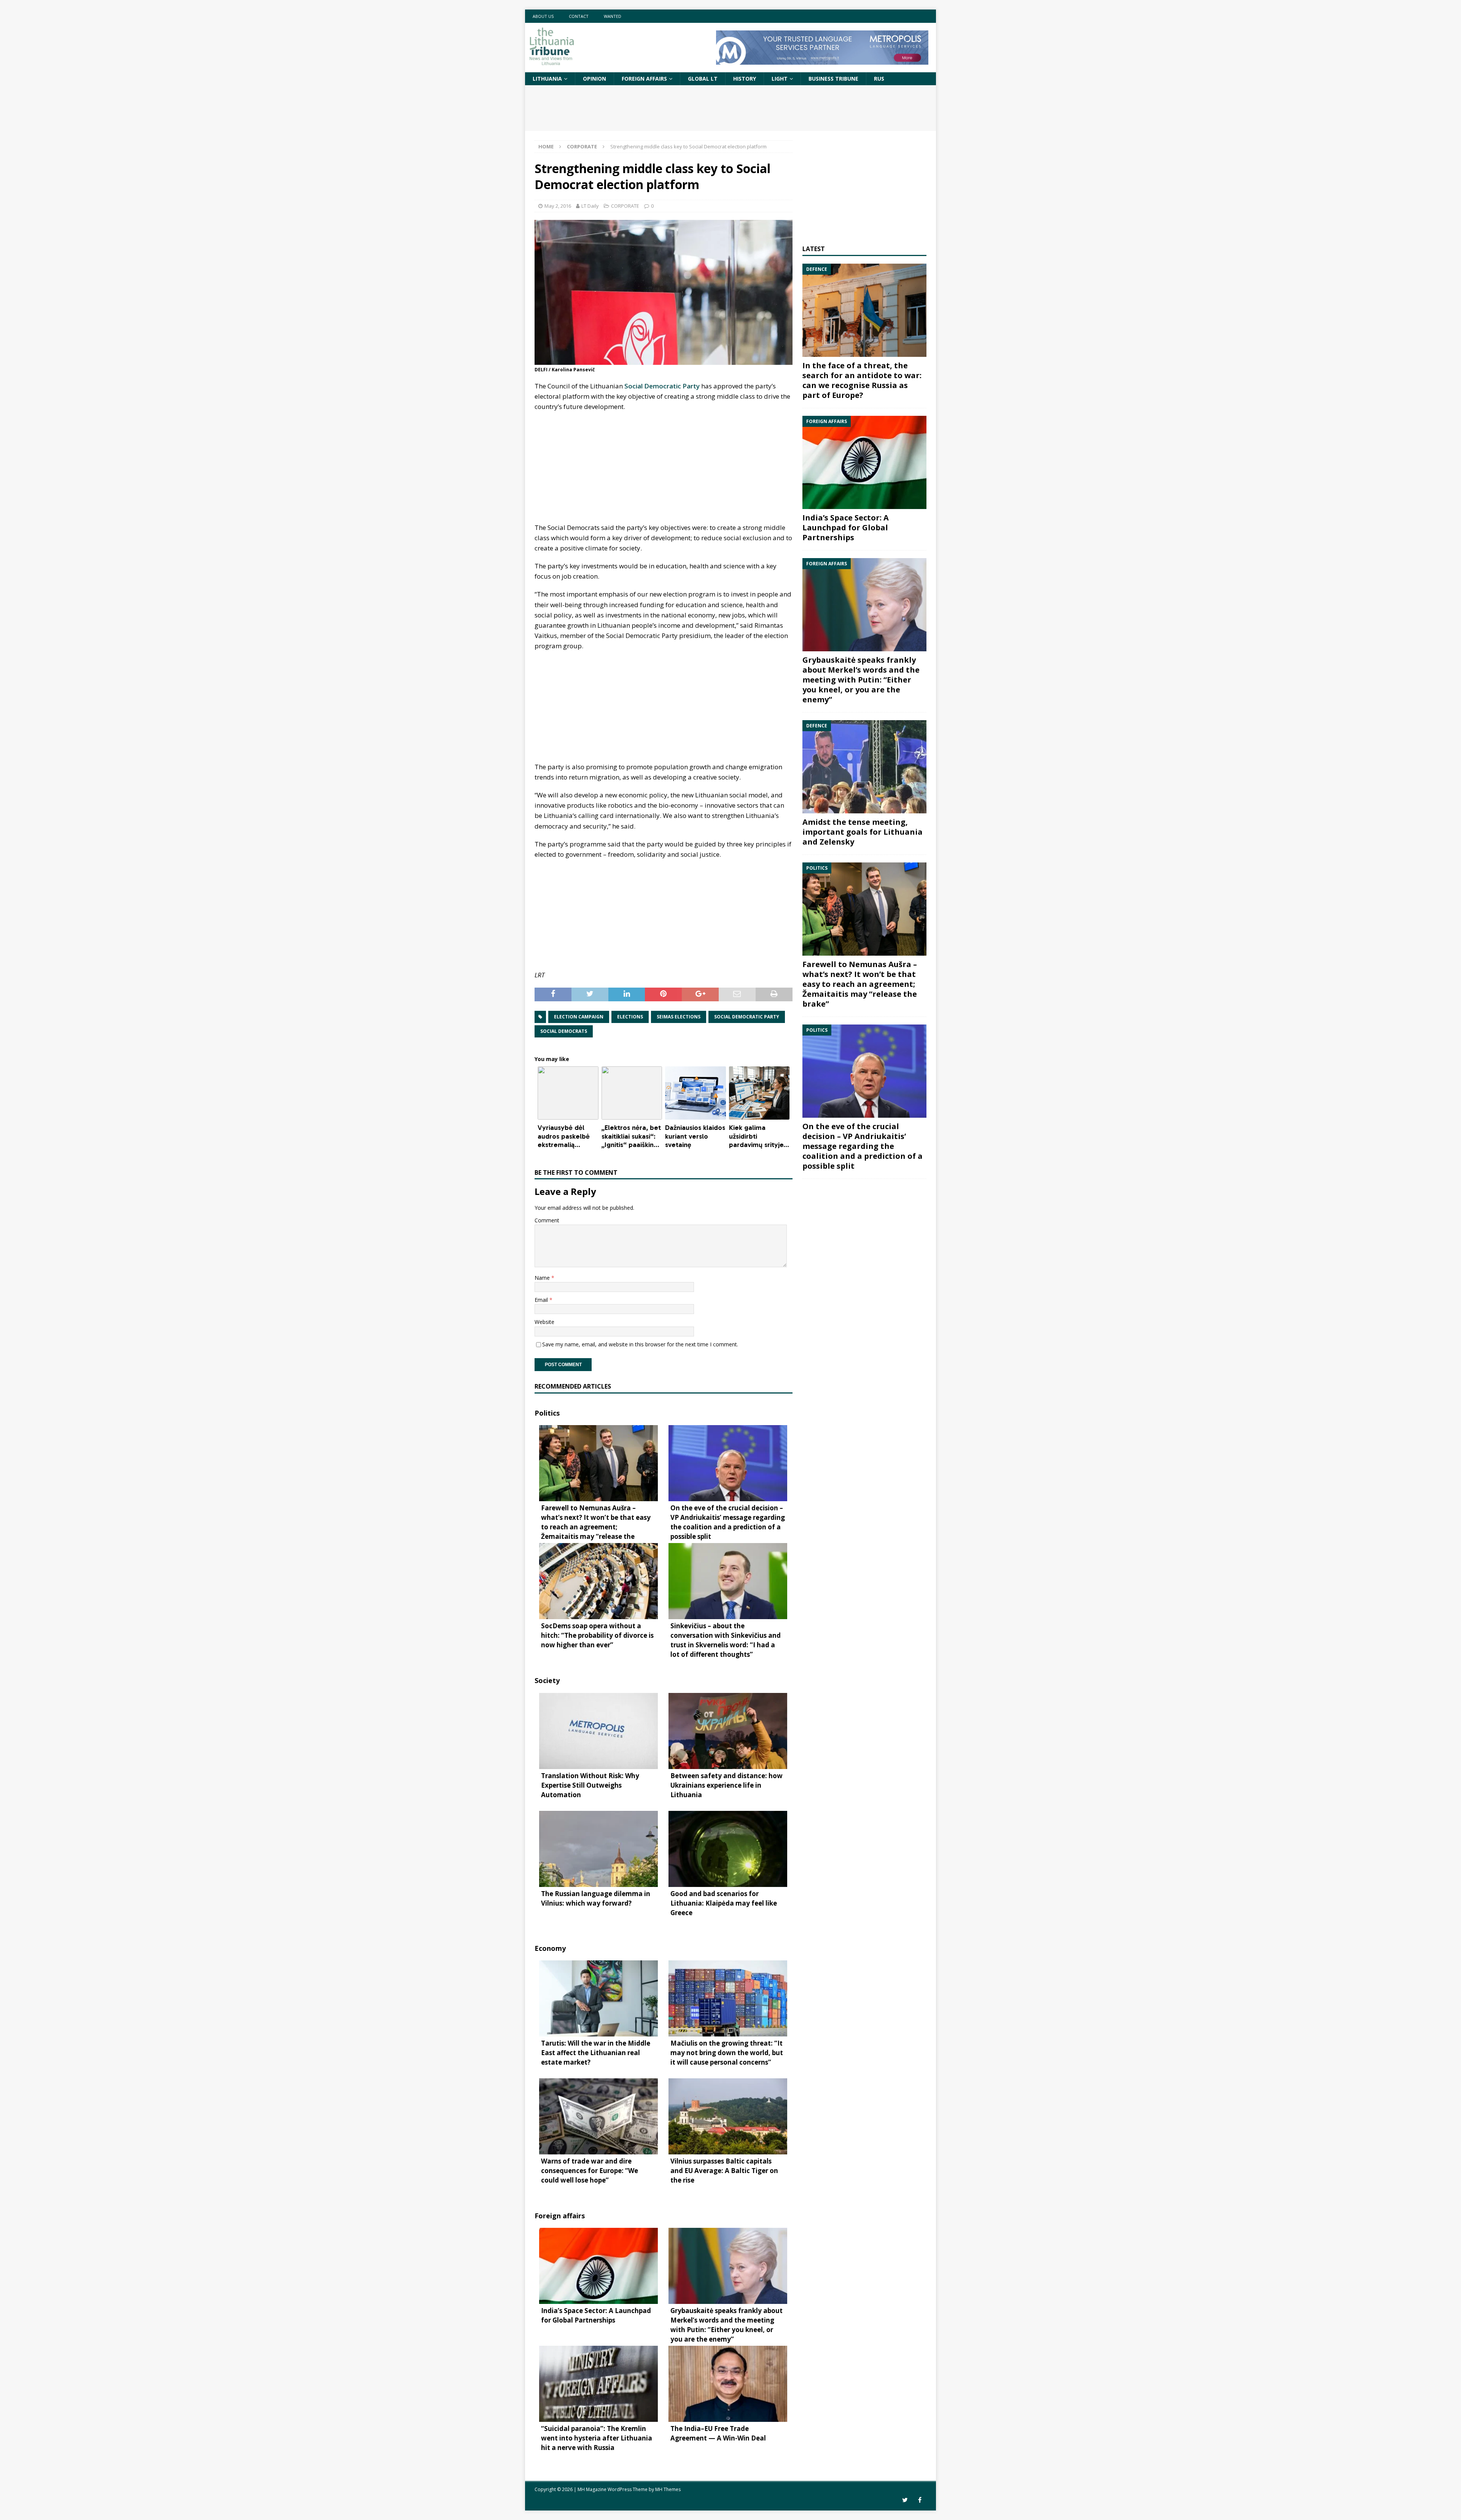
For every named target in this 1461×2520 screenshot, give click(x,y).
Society (547, 1680)
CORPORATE (625, 206)
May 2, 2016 (558, 206)
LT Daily (590, 206)
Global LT (703, 79)
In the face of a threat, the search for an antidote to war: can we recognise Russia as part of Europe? (862, 380)
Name (543, 1278)
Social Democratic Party (662, 386)
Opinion (594, 79)
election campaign (579, 1017)
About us (543, 16)
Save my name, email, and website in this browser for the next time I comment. (640, 1344)
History (745, 79)
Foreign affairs (644, 79)
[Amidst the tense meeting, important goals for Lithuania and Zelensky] (864, 767)
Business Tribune (833, 79)
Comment (547, 1220)
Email (542, 1300)
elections (630, 1017)
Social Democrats (564, 1031)
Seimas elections (679, 1017)
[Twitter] (905, 2500)
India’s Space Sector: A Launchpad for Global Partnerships (846, 527)
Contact (579, 16)
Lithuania (547, 79)
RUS (879, 79)
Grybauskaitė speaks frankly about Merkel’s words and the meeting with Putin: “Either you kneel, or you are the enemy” (861, 680)
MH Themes (668, 2489)
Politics (547, 1413)
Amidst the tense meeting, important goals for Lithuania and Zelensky (863, 832)
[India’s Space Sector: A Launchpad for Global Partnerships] (864, 462)
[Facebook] (920, 2500)
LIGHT (780, 79)
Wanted (613, 16)
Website (544, 1322)
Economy (550, 1948)
